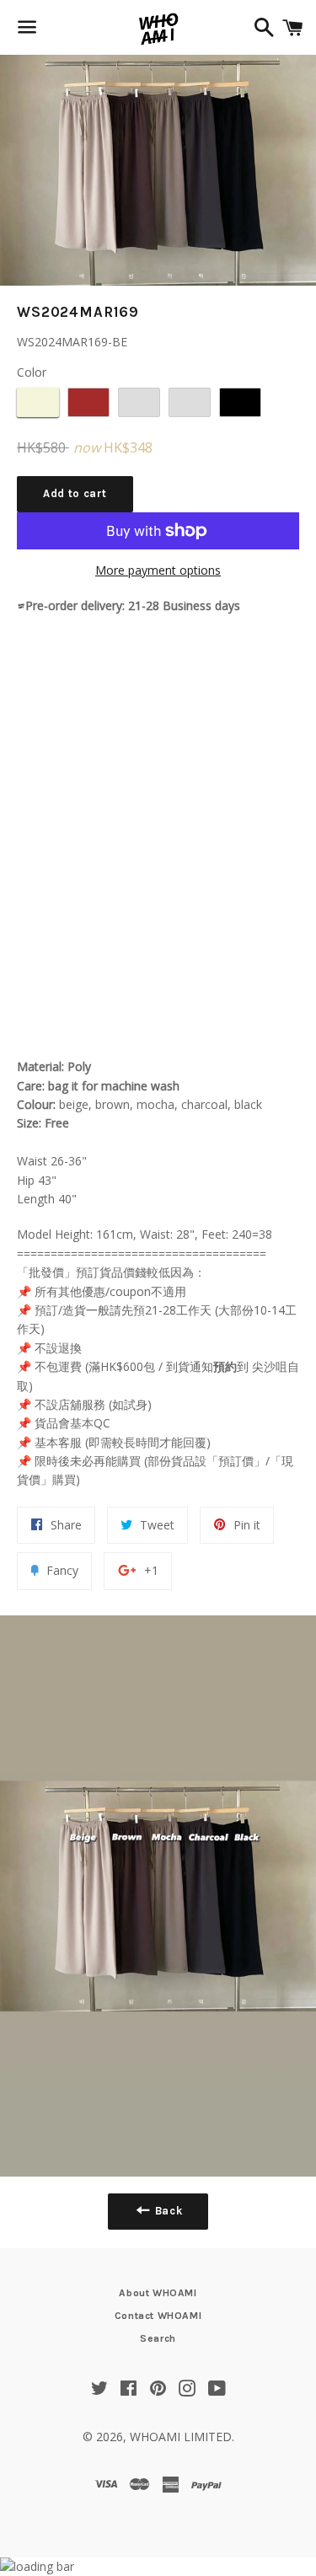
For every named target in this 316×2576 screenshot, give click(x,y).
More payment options (158, 570)
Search (158, 2338)
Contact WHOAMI (158, 2316)
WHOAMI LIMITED (181, 2437)
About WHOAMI (158, 2293)
